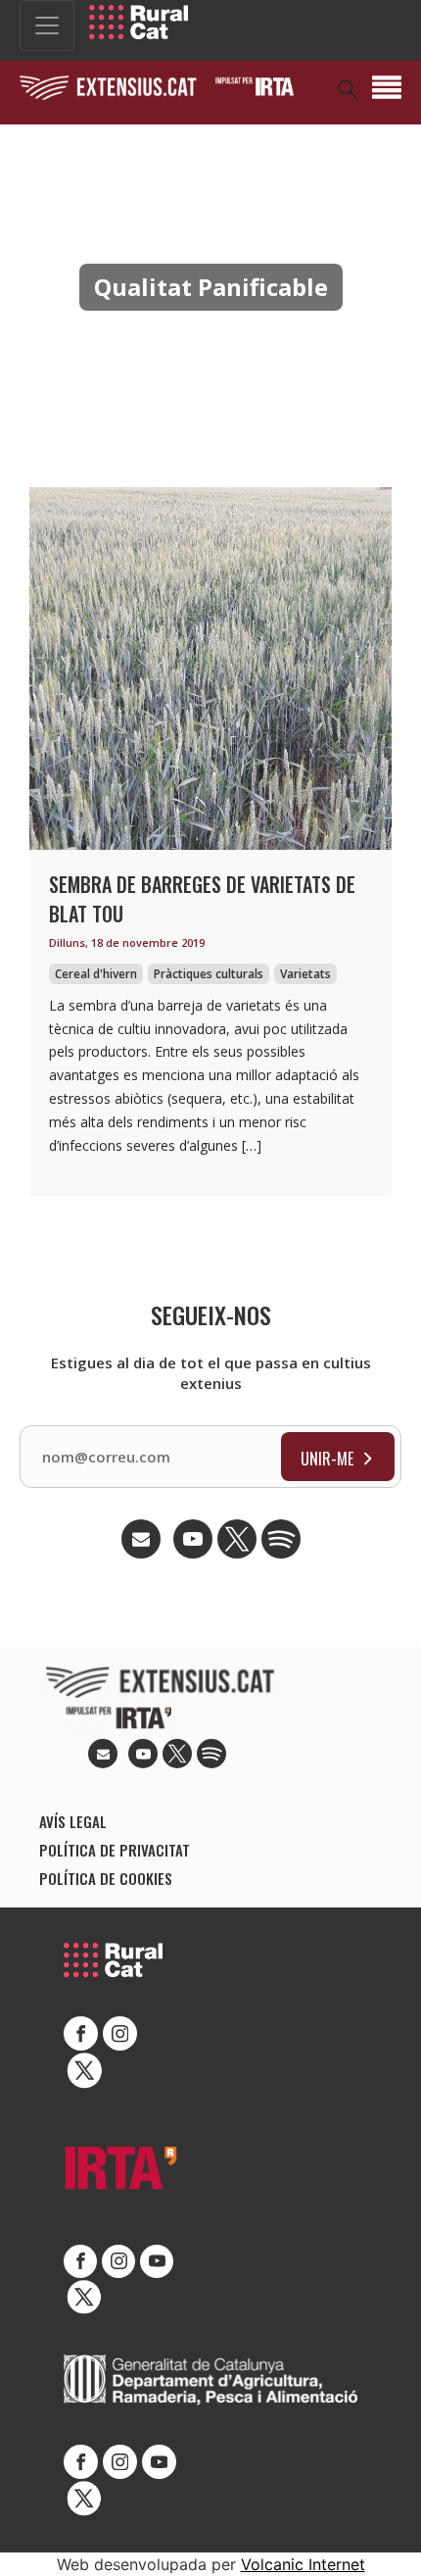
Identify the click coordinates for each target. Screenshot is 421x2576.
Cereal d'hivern (96, 974)
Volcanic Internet (303, 2564)
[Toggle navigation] (47, 25)
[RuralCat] (139, 22)
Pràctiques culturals (209, 974)
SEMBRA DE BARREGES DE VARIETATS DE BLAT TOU (202, 899)
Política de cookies (106, 1878)
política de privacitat (115, 1850)
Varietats (305, 974)
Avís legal (73, 1821)
